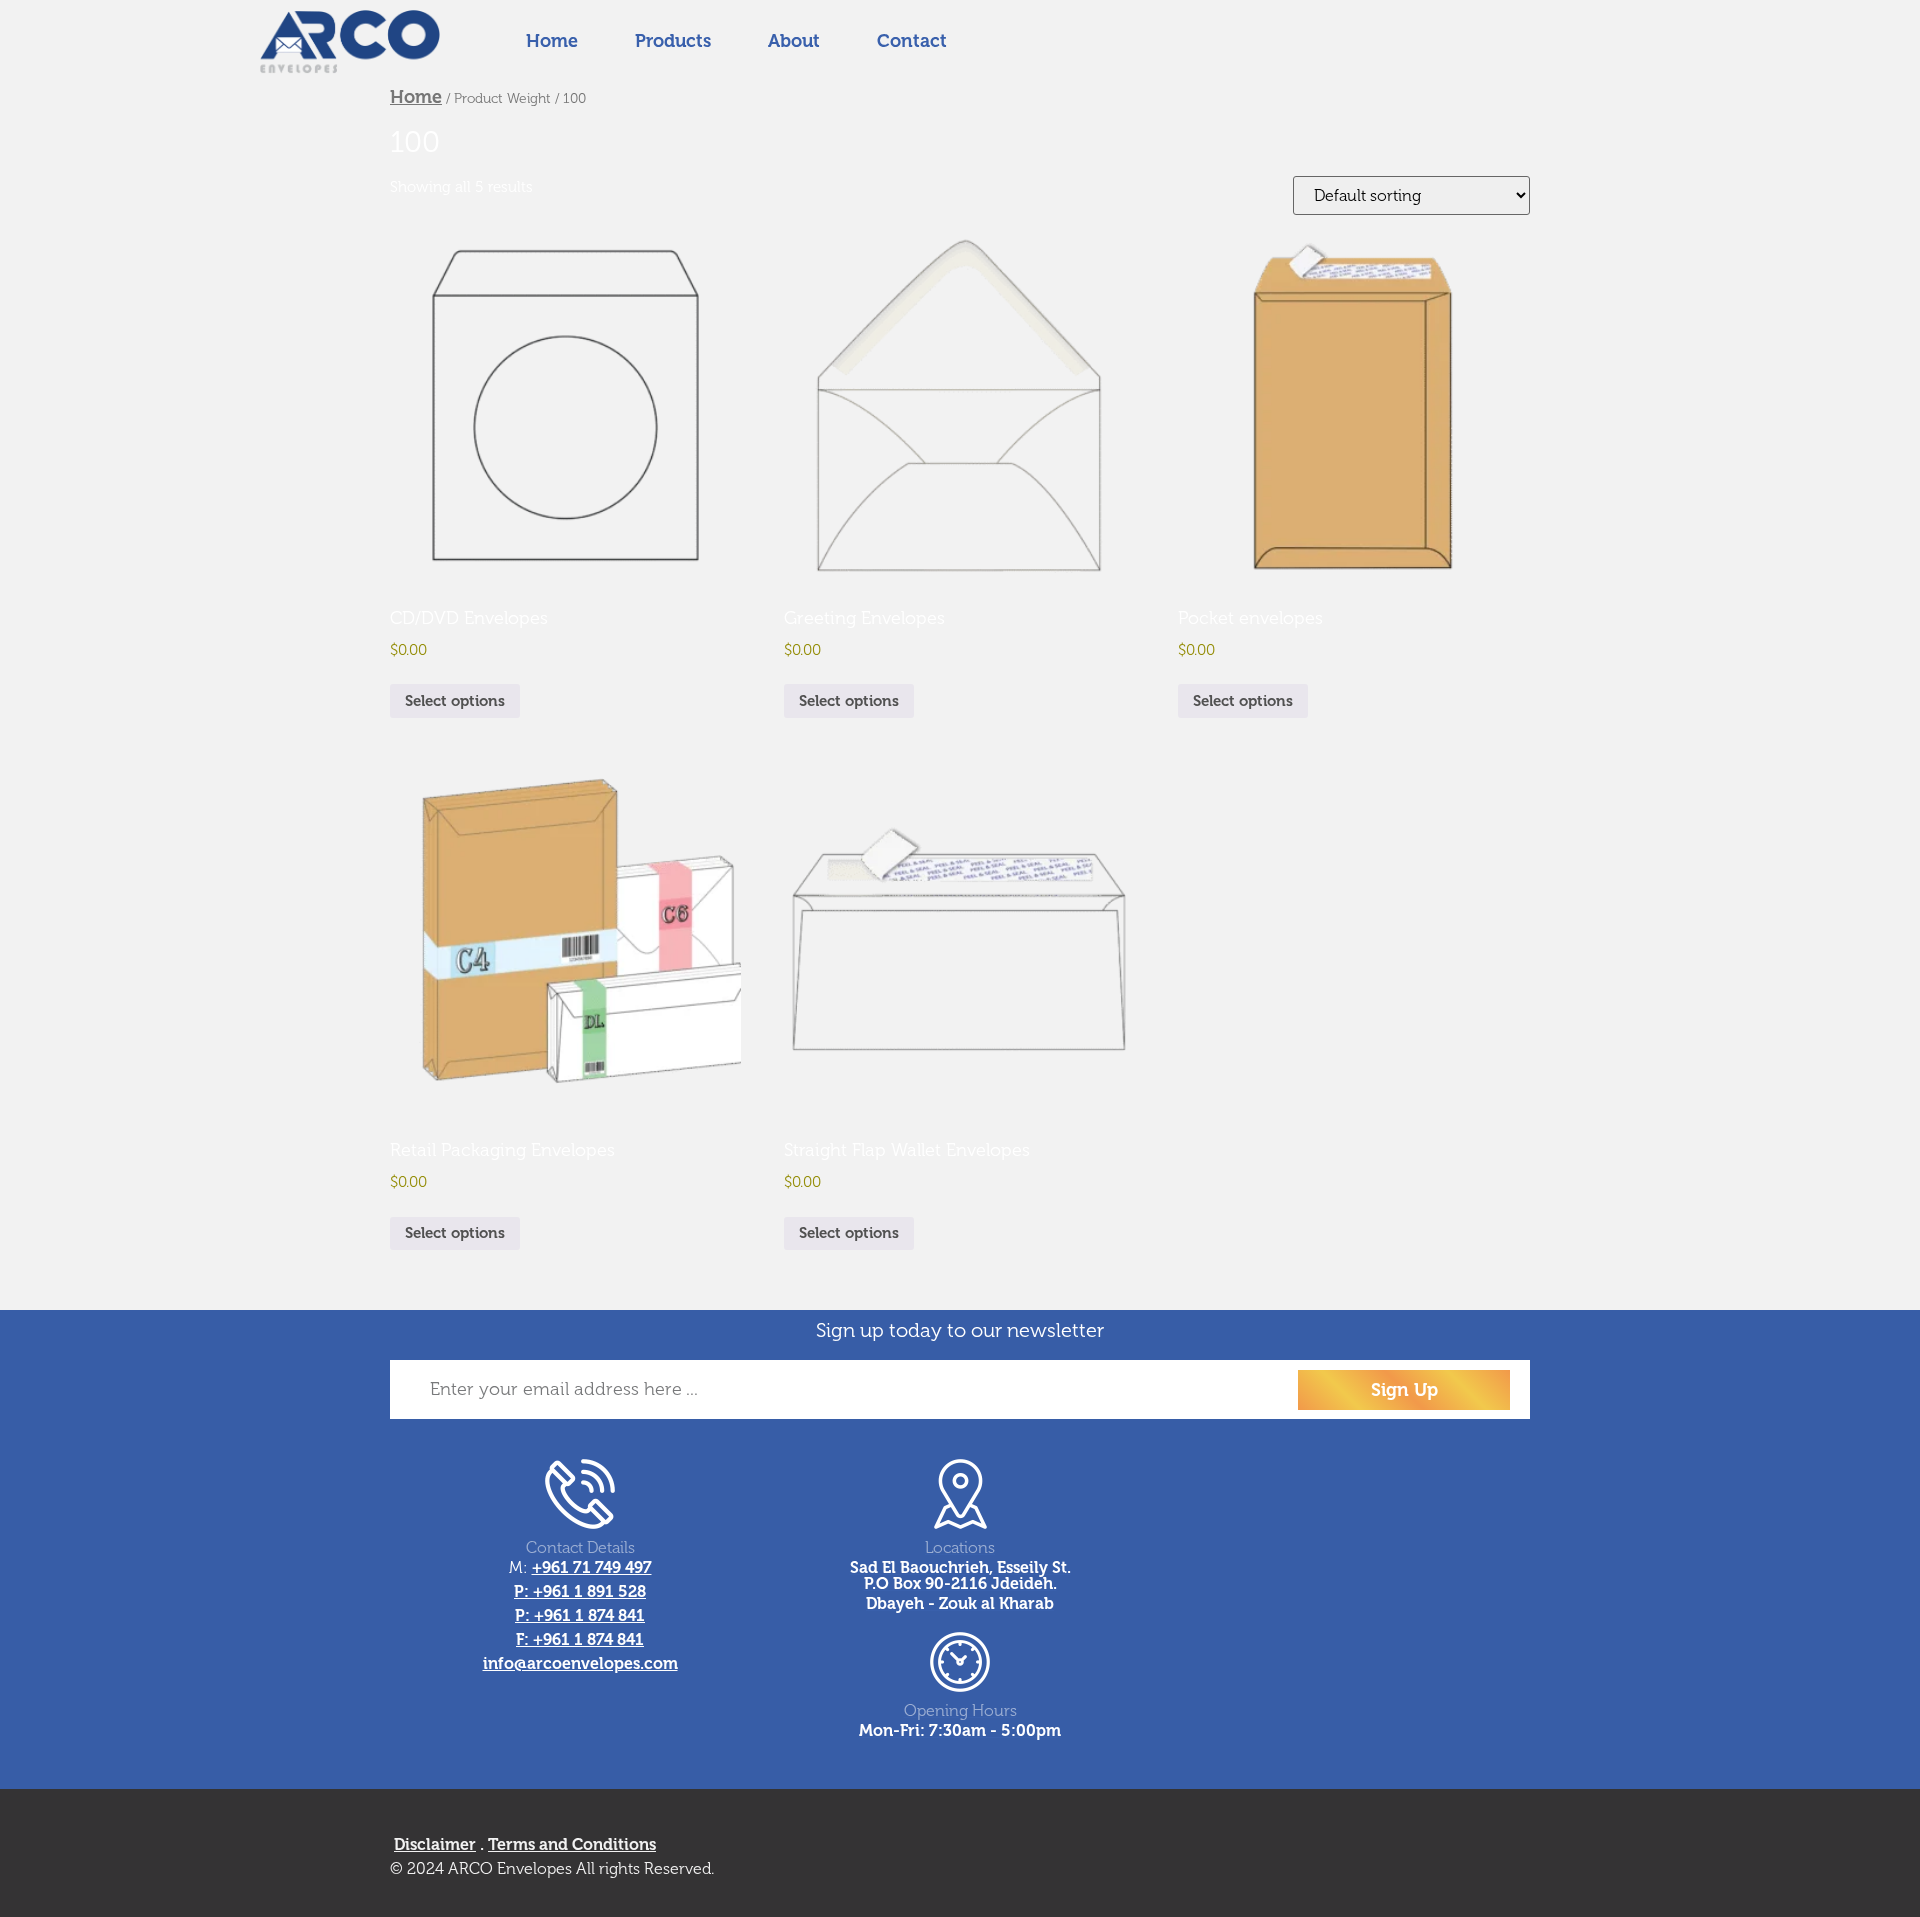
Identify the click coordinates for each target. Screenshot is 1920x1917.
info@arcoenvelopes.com (580, 1663)
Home (416, 97)
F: (524, 1639)
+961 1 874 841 (589, 1615)
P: (523, 1591)
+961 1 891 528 (589, 1591)
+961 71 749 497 (592, 1567)
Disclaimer (435, 1844)
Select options (455, 701)
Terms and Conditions (572, 1844)
